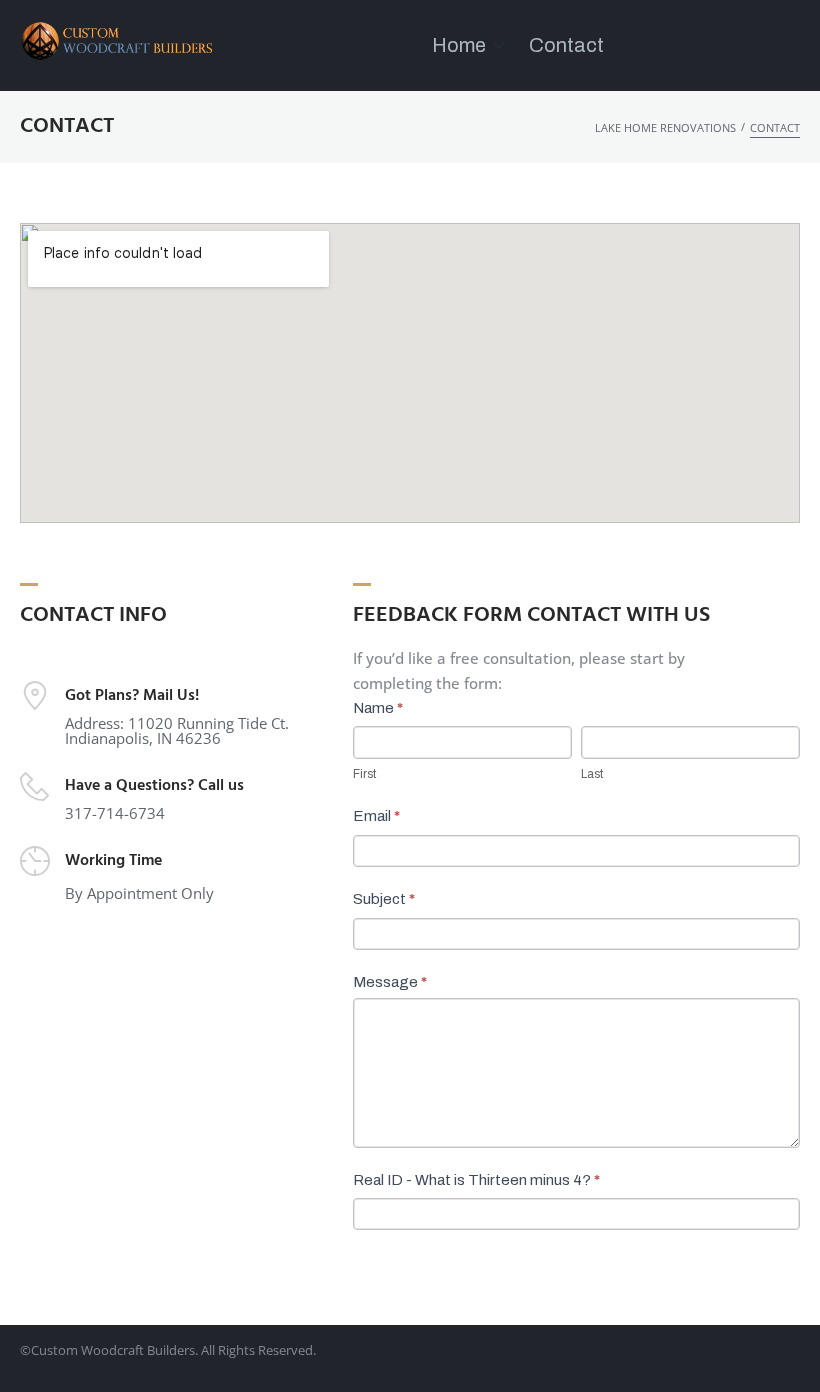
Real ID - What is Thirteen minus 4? (476, 1180)
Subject (384, 899)
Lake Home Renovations (665, 127)
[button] (470, 45)
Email (376, 816)
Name (378, 708)
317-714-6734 (115, 813)
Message (390, 982)
